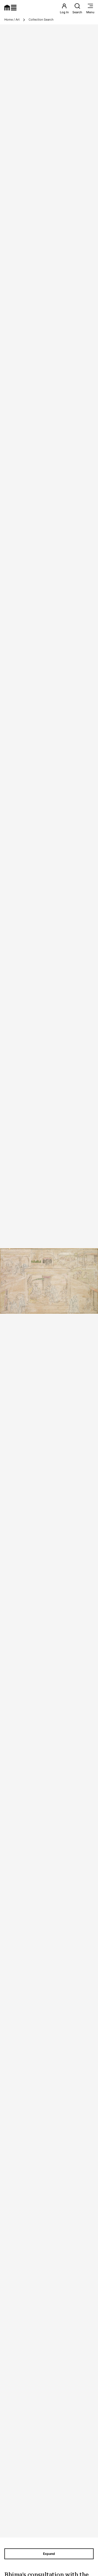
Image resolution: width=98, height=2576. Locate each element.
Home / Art (12, 20)
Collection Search (41, 20)
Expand (49, 2554)
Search (77, 12)
